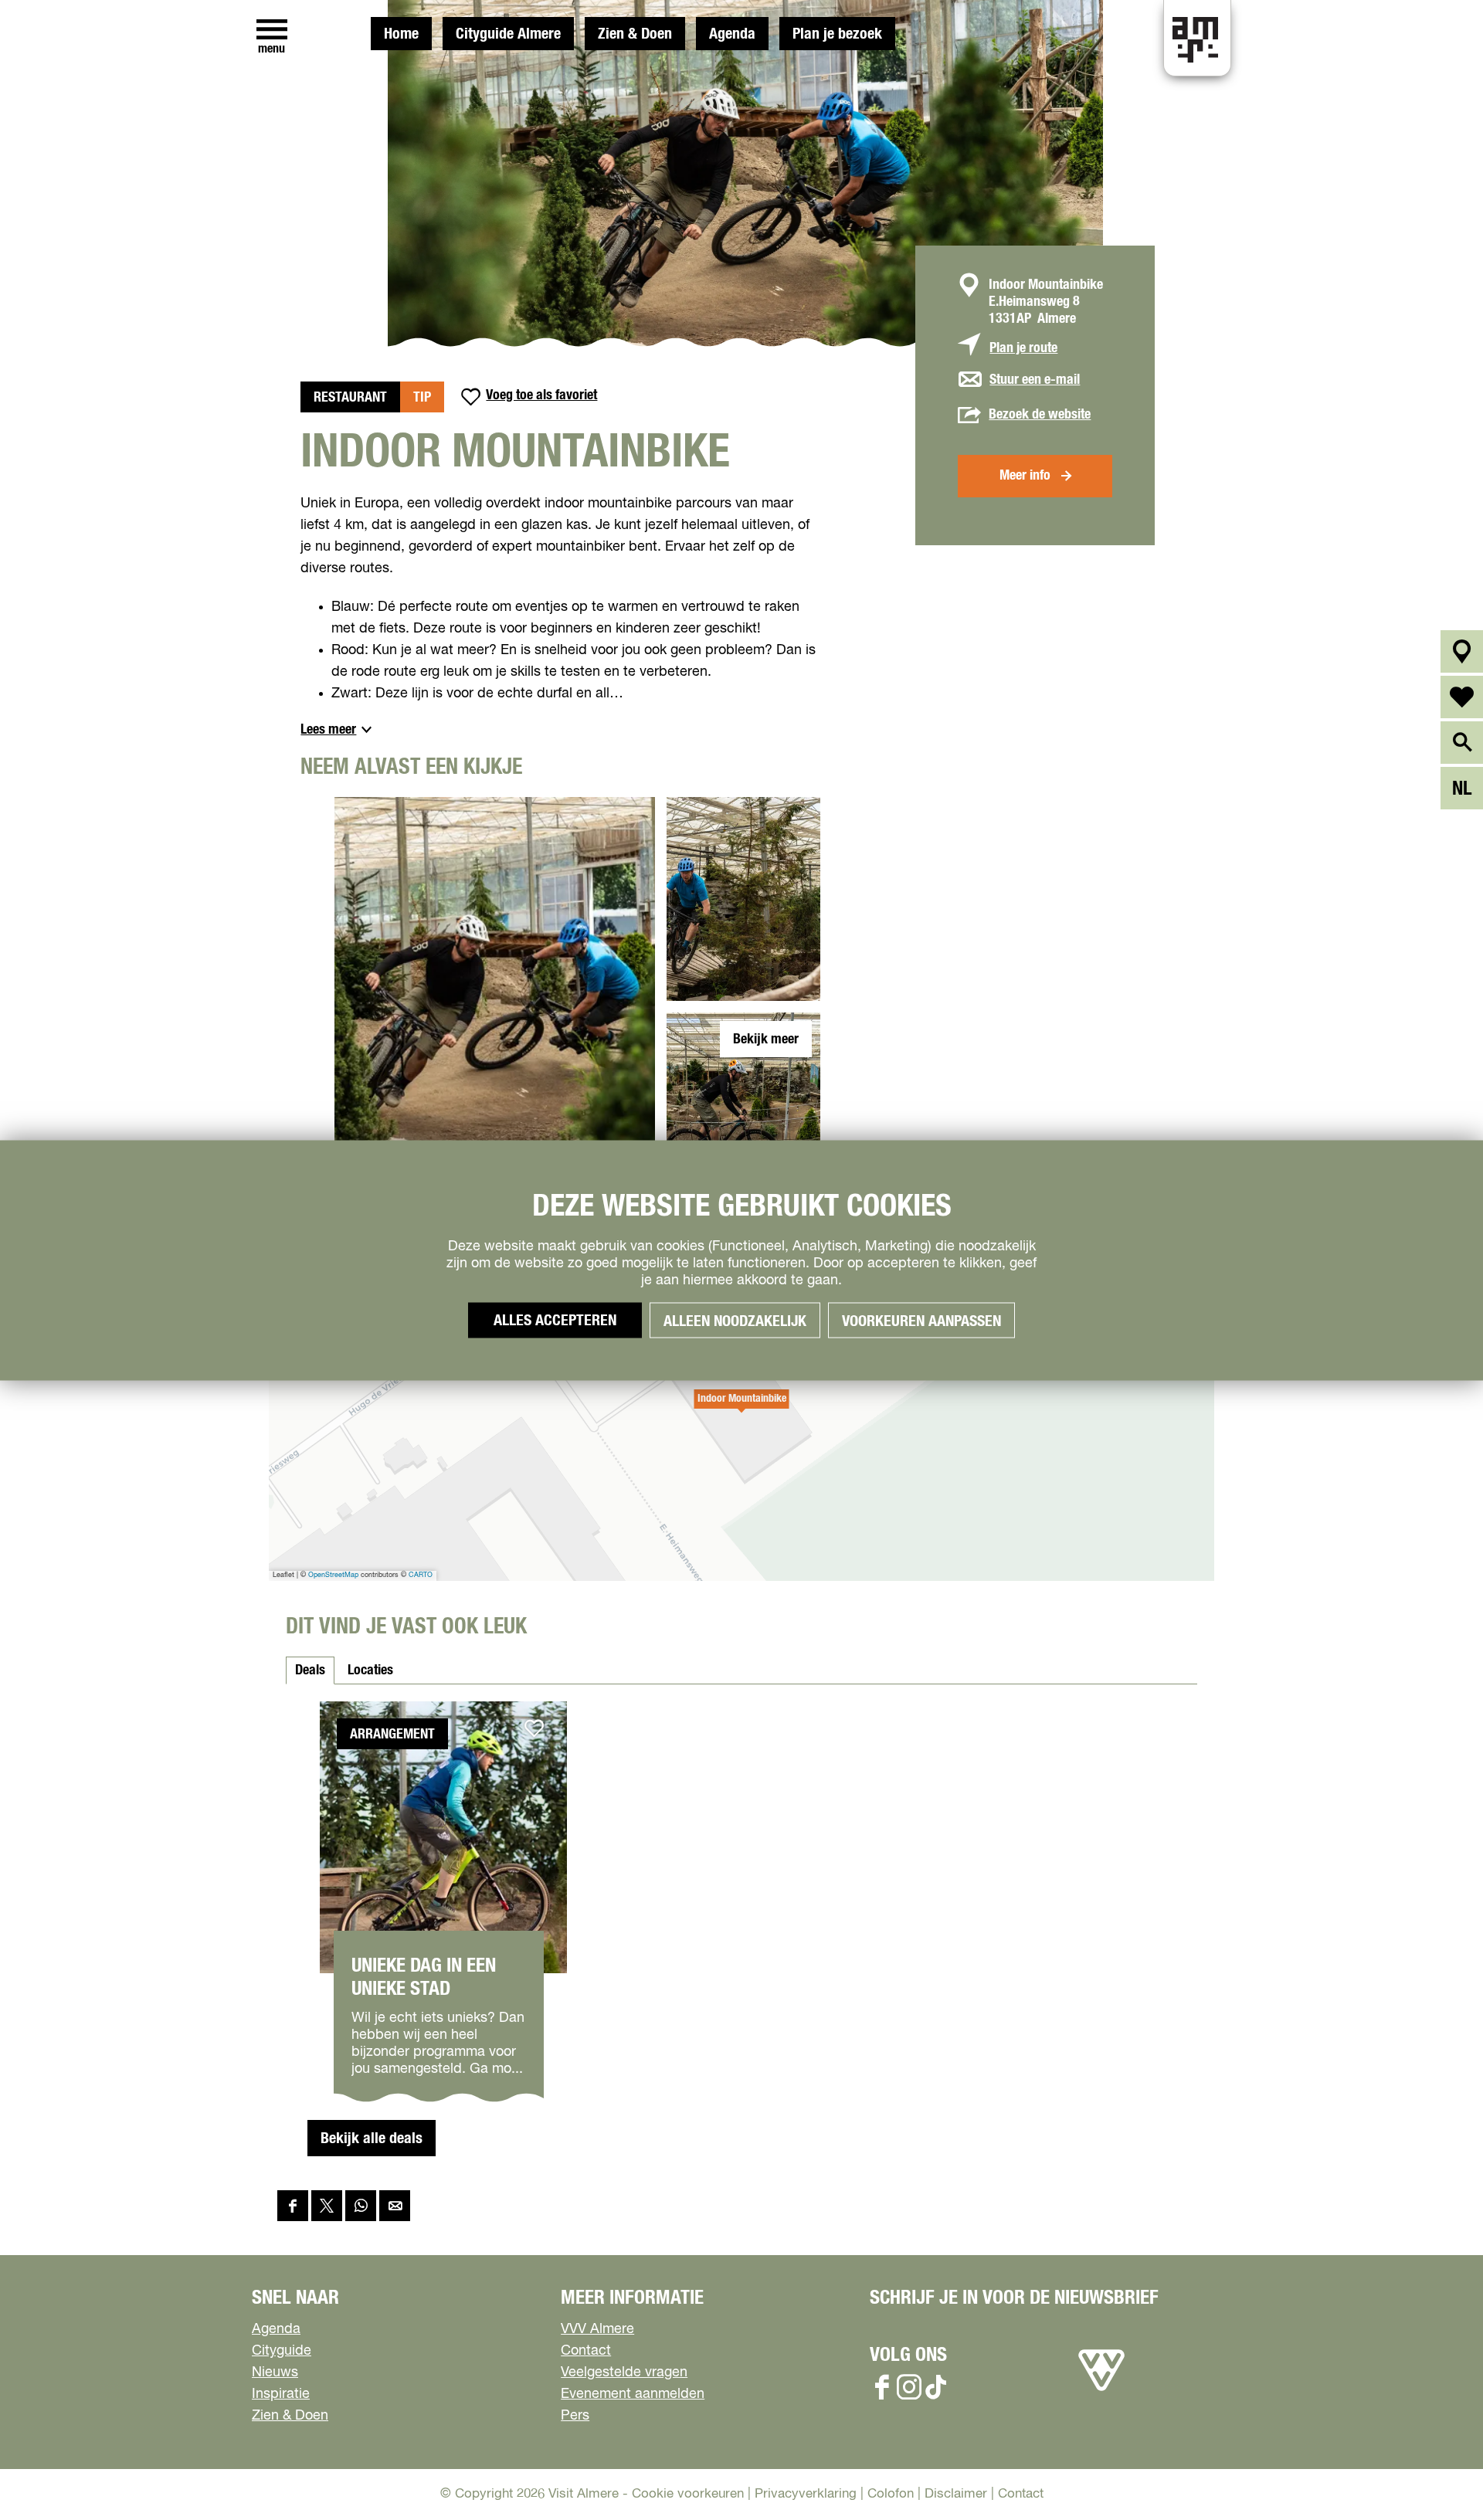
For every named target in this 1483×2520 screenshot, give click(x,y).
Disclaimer (956, 2494)
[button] (741, 1407)
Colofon (891, 2494)
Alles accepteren (555, 1320)
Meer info (1025, 476)
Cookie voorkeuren (688, 2494)
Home (401, 34)
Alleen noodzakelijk (735, 1321)
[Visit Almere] (1101, 2391)
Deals (310, 1670)
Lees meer (328, 730)
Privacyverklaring (806, 2494)
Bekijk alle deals (372, 2138)
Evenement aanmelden (633, 2394)
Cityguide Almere (508, 34)
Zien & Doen (635, 34)
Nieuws (275, 2372)
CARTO (421, 1575)
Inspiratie (281, 2394)
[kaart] (1462, 651)
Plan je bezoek (837, 34)
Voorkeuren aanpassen (921, 1321)
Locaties (370, 1670)
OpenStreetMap (333, 1575)
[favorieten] (1462, 697)
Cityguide (282, 2351)
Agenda (732, 34)
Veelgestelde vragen (624, 2372)
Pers (575, 2416)
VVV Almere (597, 2329)
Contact (586, 2351)
